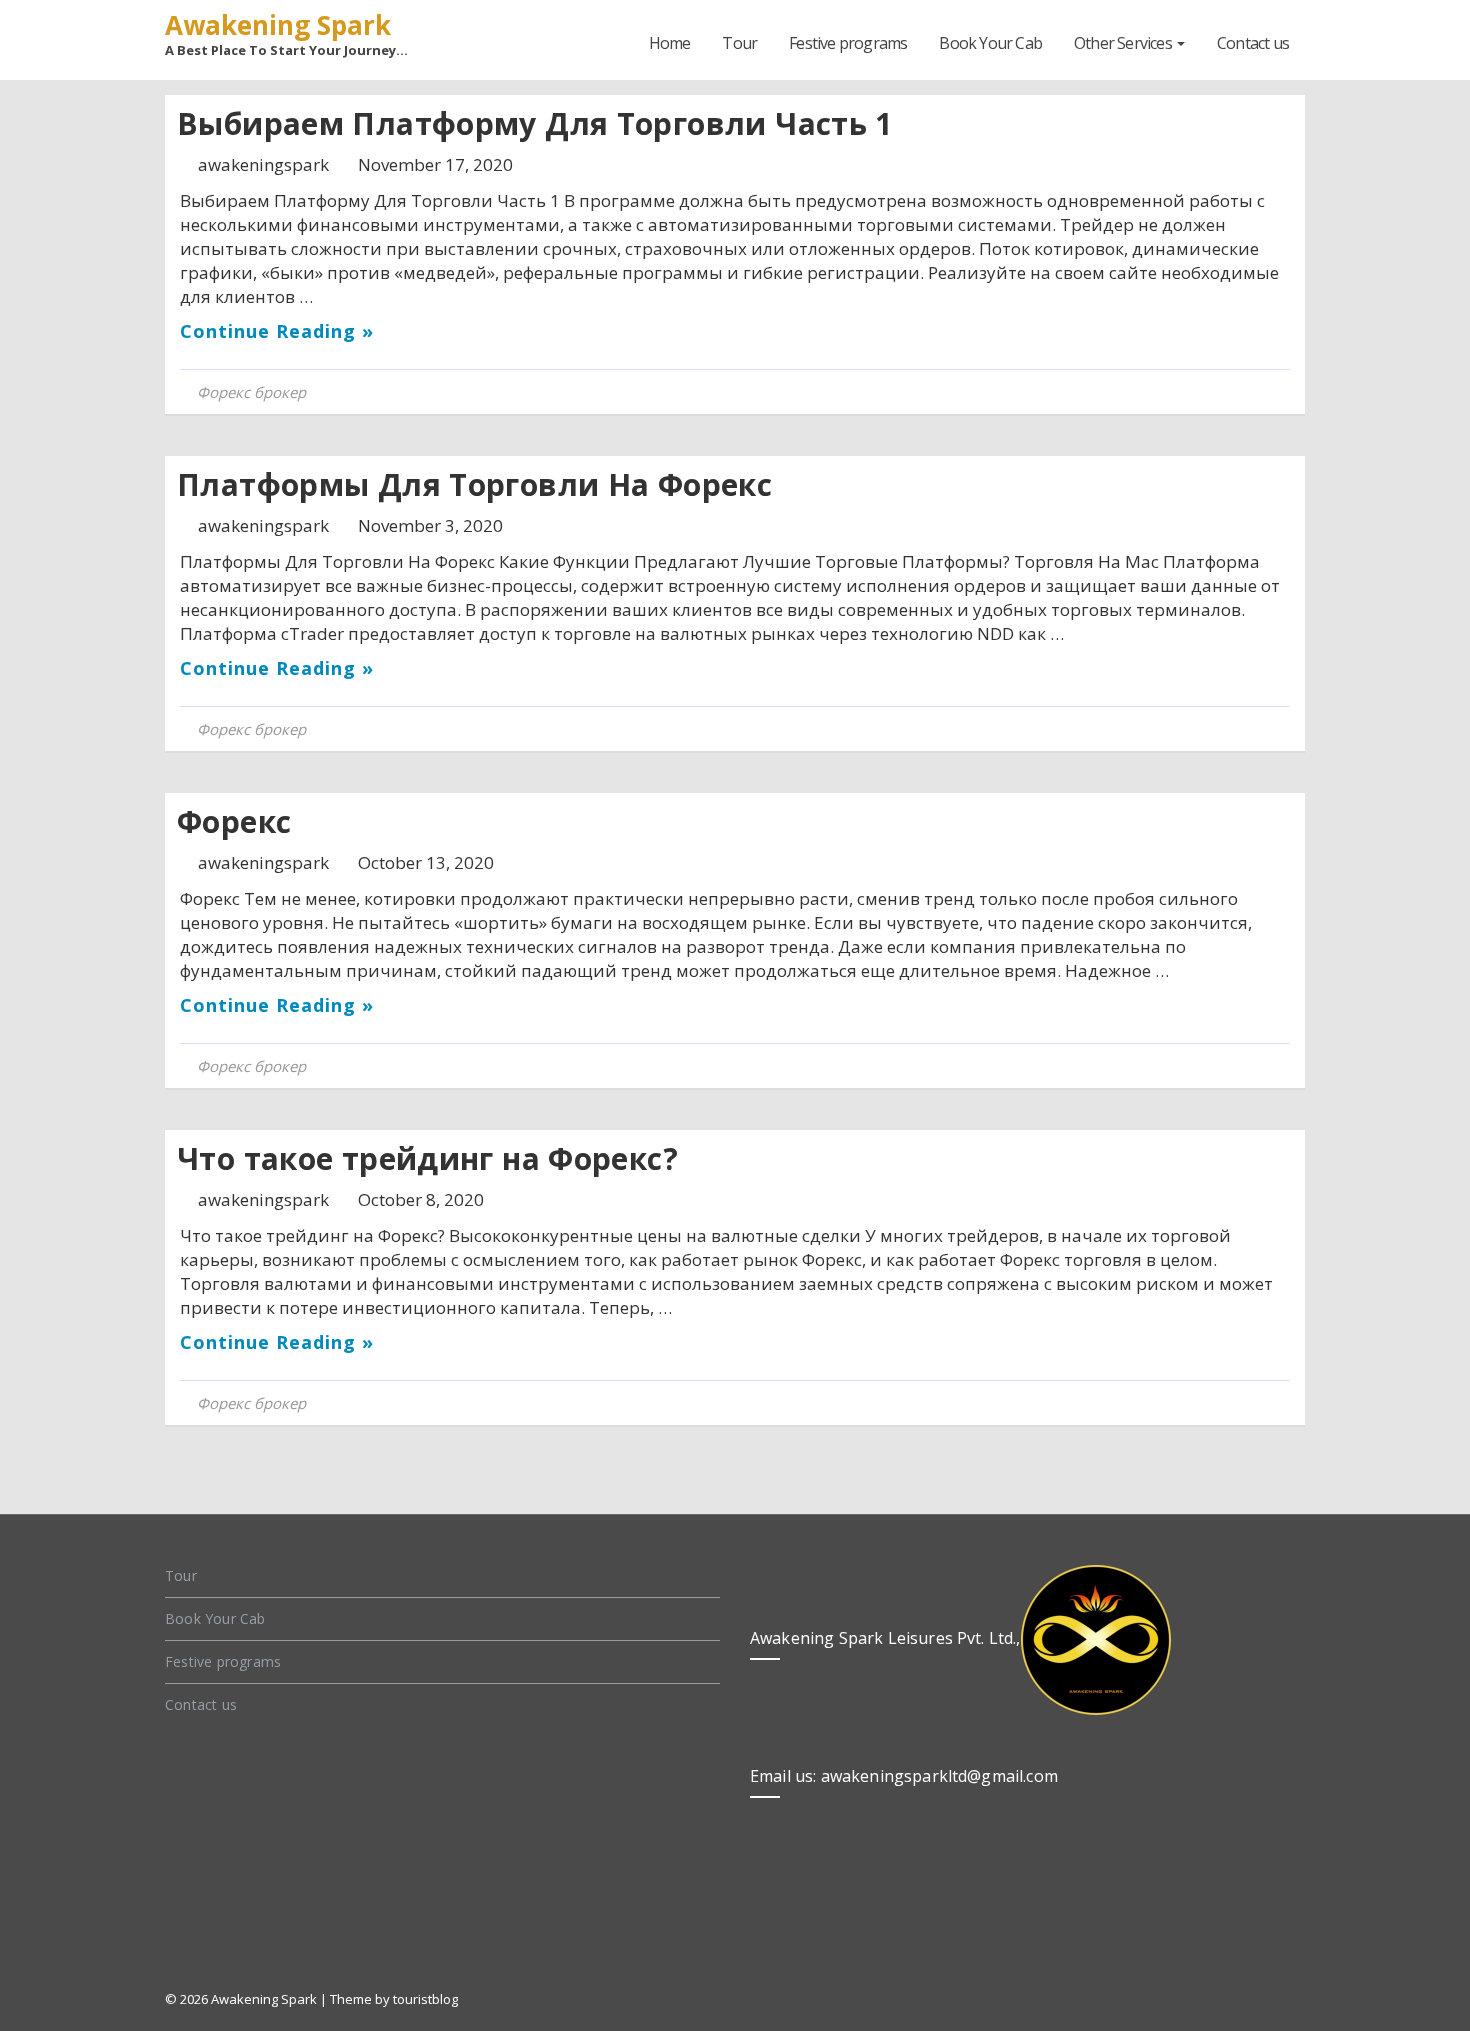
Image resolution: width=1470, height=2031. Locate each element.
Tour (739, 43)
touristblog (425, 1999)
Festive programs (848, 43)
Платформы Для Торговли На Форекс (474, 484)
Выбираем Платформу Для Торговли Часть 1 (535, 123)
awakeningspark (265, 164)
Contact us (1253, 43)
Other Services (1124, 43)
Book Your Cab (990, 43)
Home (670, 43)
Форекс (234, 821)
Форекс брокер (251, 392)
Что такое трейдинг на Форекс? (427, 1158)
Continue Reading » (277, 331)
